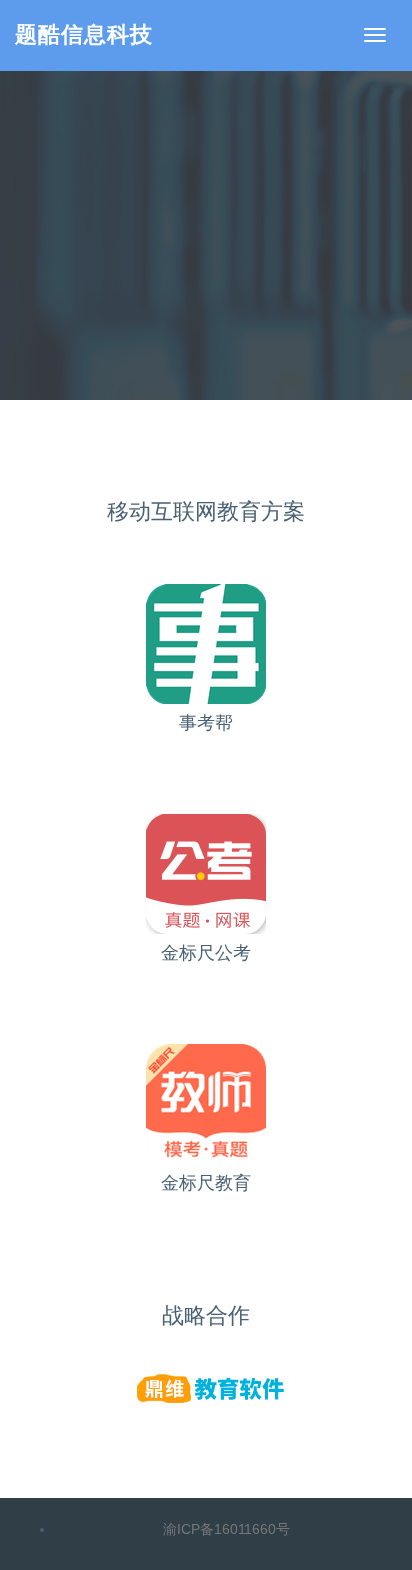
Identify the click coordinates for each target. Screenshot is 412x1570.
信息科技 (84, 34)
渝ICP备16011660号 (226, 1529)
